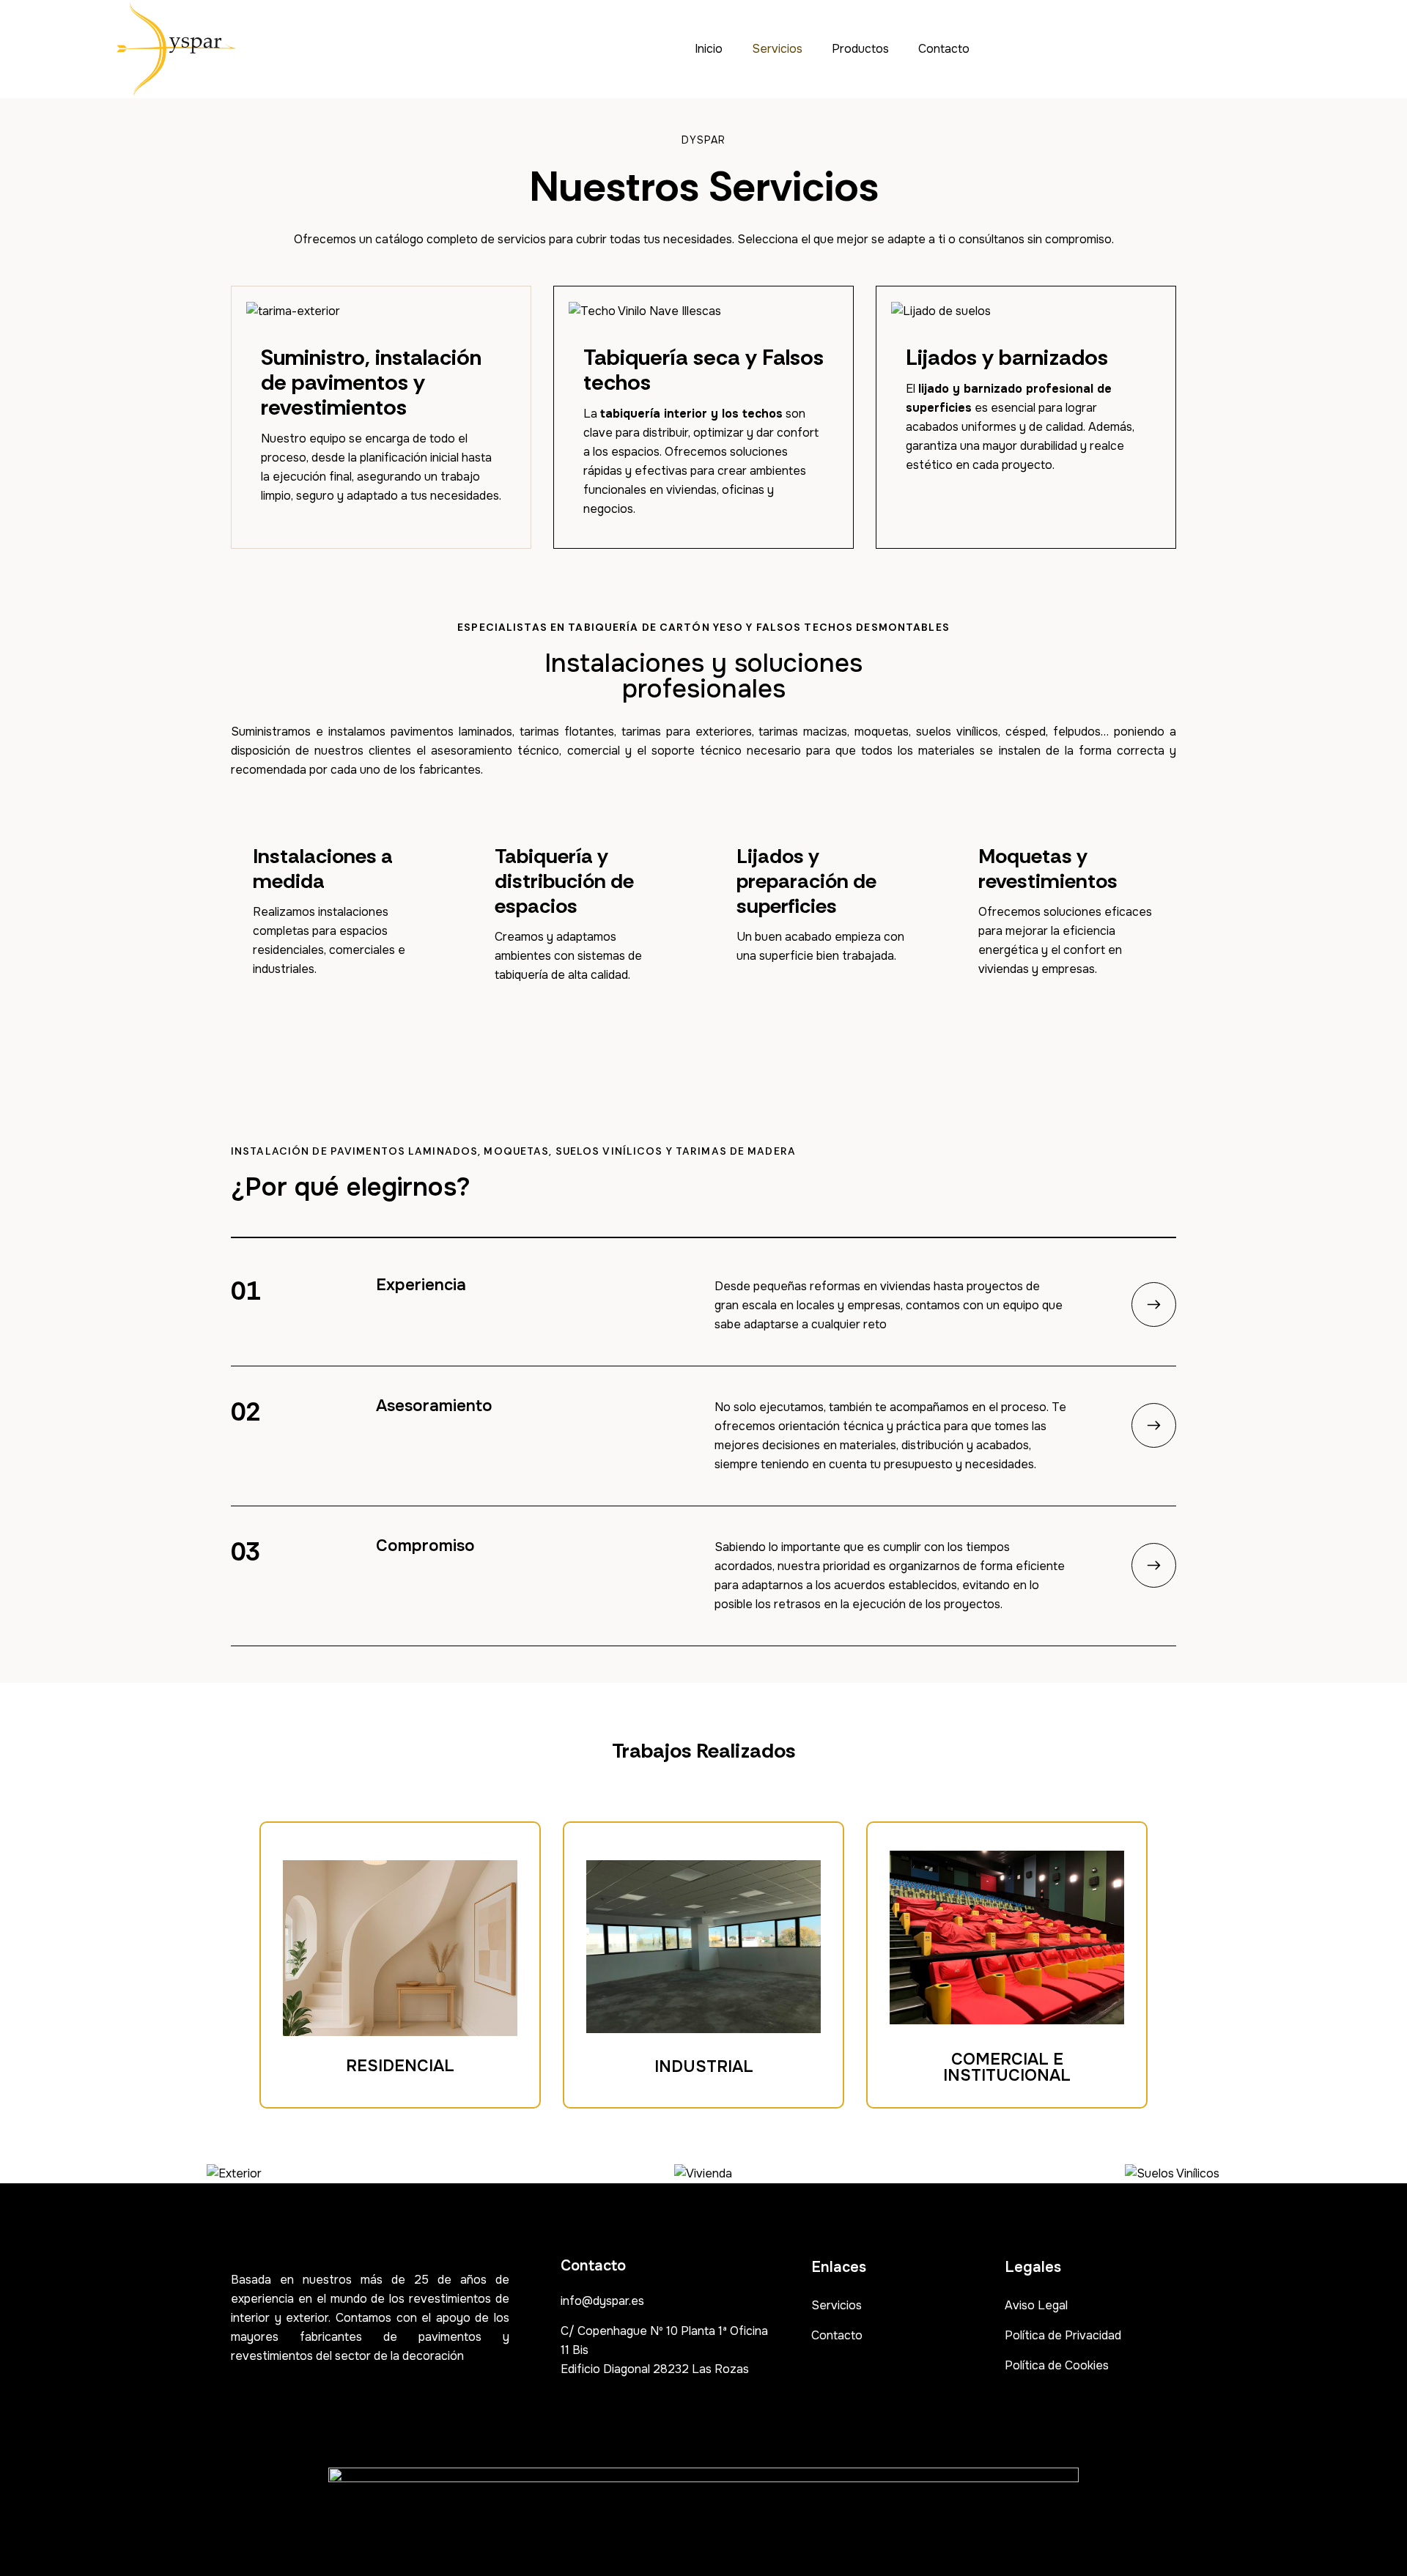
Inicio (709, 49)
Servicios (777, 49)
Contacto (944, 49)
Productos (860, 49)
